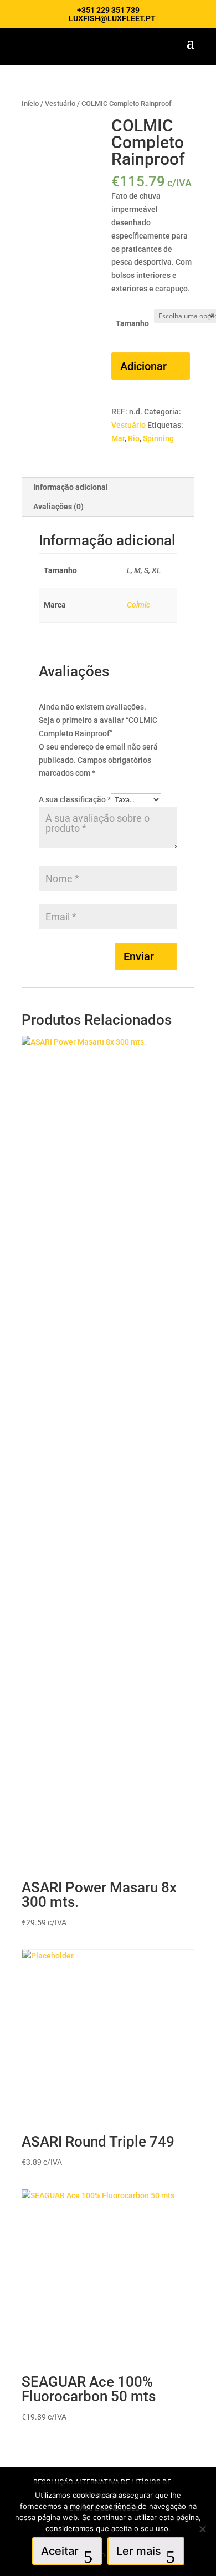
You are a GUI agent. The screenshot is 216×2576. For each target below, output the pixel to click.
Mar (118, 438)
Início (30, 103)
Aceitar (60, 2551)
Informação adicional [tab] (71, 487)
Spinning (158, 438)
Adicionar (143, 366)
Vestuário (60, 103)
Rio (134, 438)
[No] (202, 2529)
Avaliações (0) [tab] (58, 507)
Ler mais (139, 2551)
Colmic (138, 605)
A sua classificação (75, 799)
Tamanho (132, 323)
